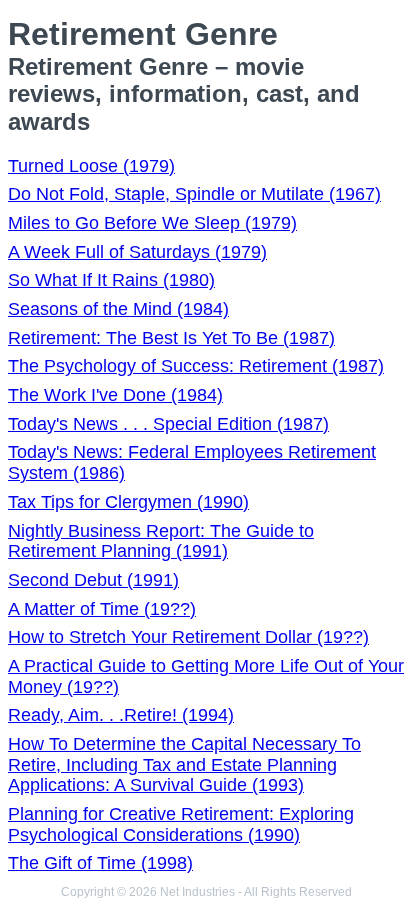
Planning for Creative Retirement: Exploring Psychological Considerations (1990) (181, 824)
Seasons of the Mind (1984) (118, 309)
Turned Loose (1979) (91, 166)
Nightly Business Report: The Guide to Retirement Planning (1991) (161, 541)
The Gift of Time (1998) (100, 863)
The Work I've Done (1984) (115, 395)
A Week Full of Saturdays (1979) (137, 252)
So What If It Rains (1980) (111, 280)
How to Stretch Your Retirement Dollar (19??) (188, 637)
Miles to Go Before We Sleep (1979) (152, 223)
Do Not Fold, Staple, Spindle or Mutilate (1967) (194, 194)
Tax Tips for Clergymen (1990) (128, 502)
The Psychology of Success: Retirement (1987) (196, 366)
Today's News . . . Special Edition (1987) (168, 424)
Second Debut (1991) (93, 580)
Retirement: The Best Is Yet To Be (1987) (171, 338)
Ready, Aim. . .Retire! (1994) (121, 715)
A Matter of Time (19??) (102, 609)
